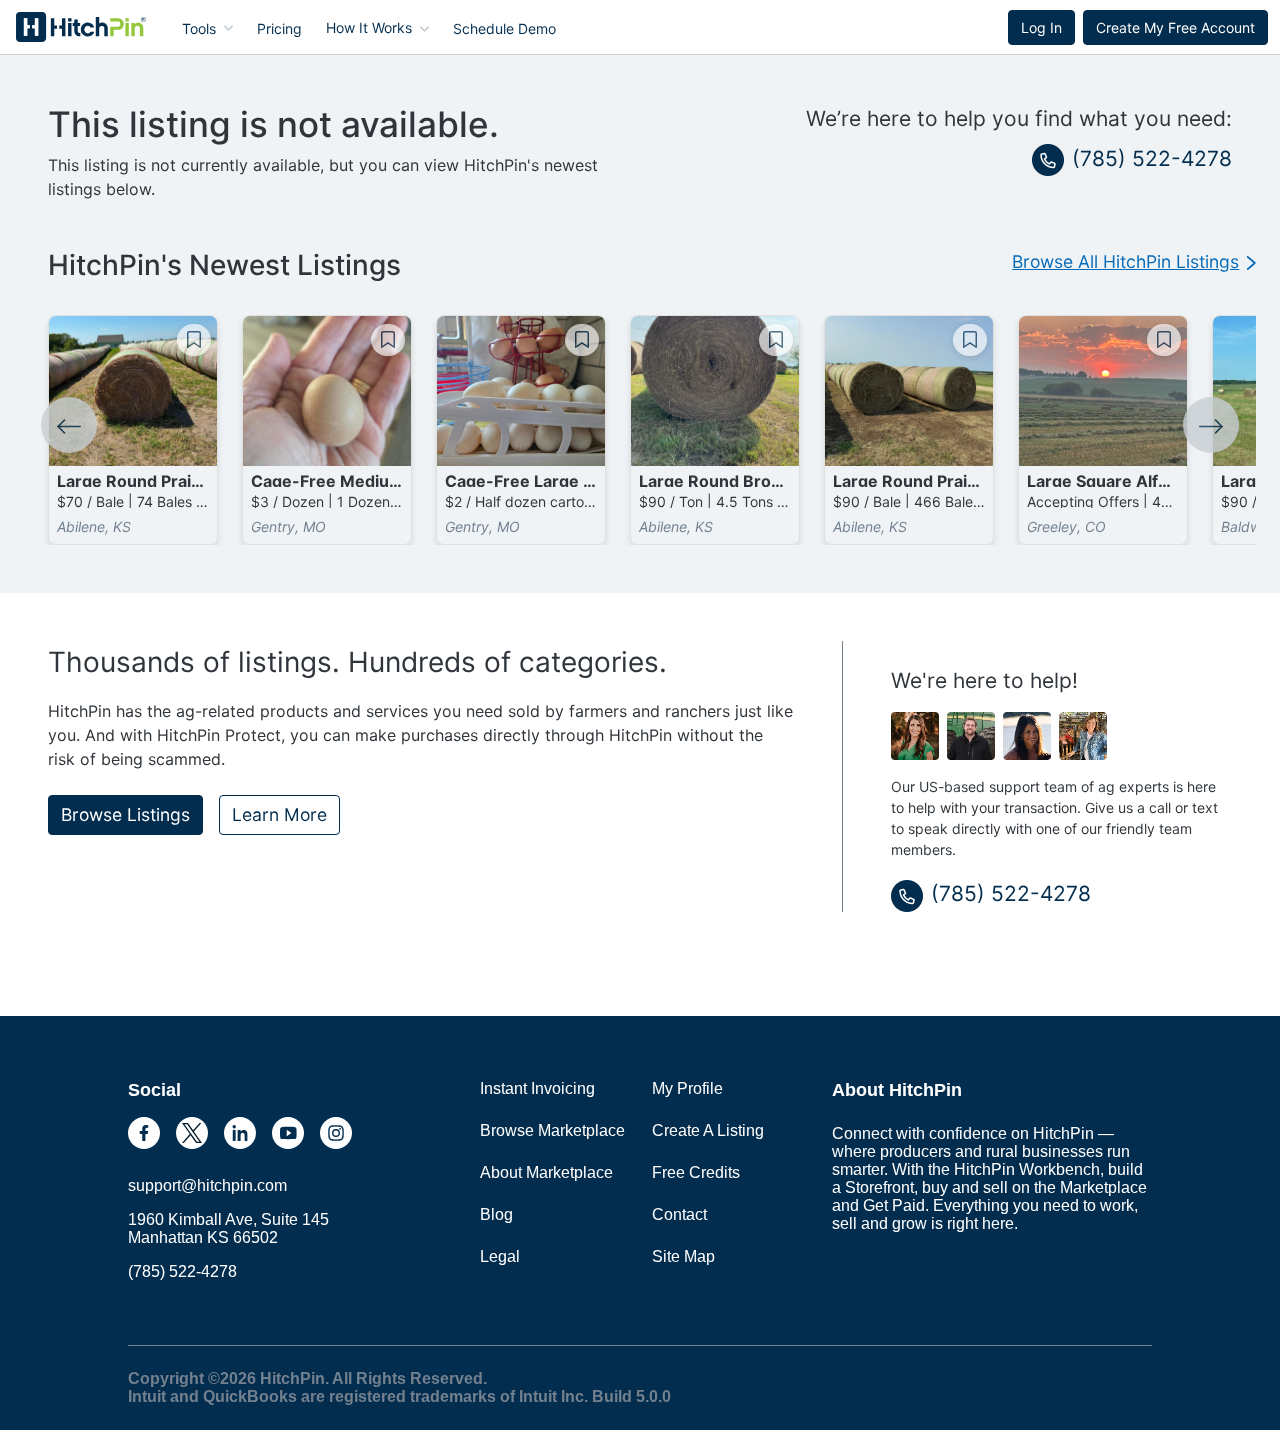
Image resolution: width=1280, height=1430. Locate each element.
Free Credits (696, 1172)
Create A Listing (708, 1130)
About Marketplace (546, 1172)
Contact (679, 1214)
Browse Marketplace (552, 1130)
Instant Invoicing (537, 1088)
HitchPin (66, 27)
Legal (500, 1256)
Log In (1041, 27)
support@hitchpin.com (207, 1185)
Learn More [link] (279, 814)
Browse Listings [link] (125, 814)
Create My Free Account (1175, 27)
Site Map (683, 1256)
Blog (496, 1214)
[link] (1134, 262)
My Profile (687, 1088)
